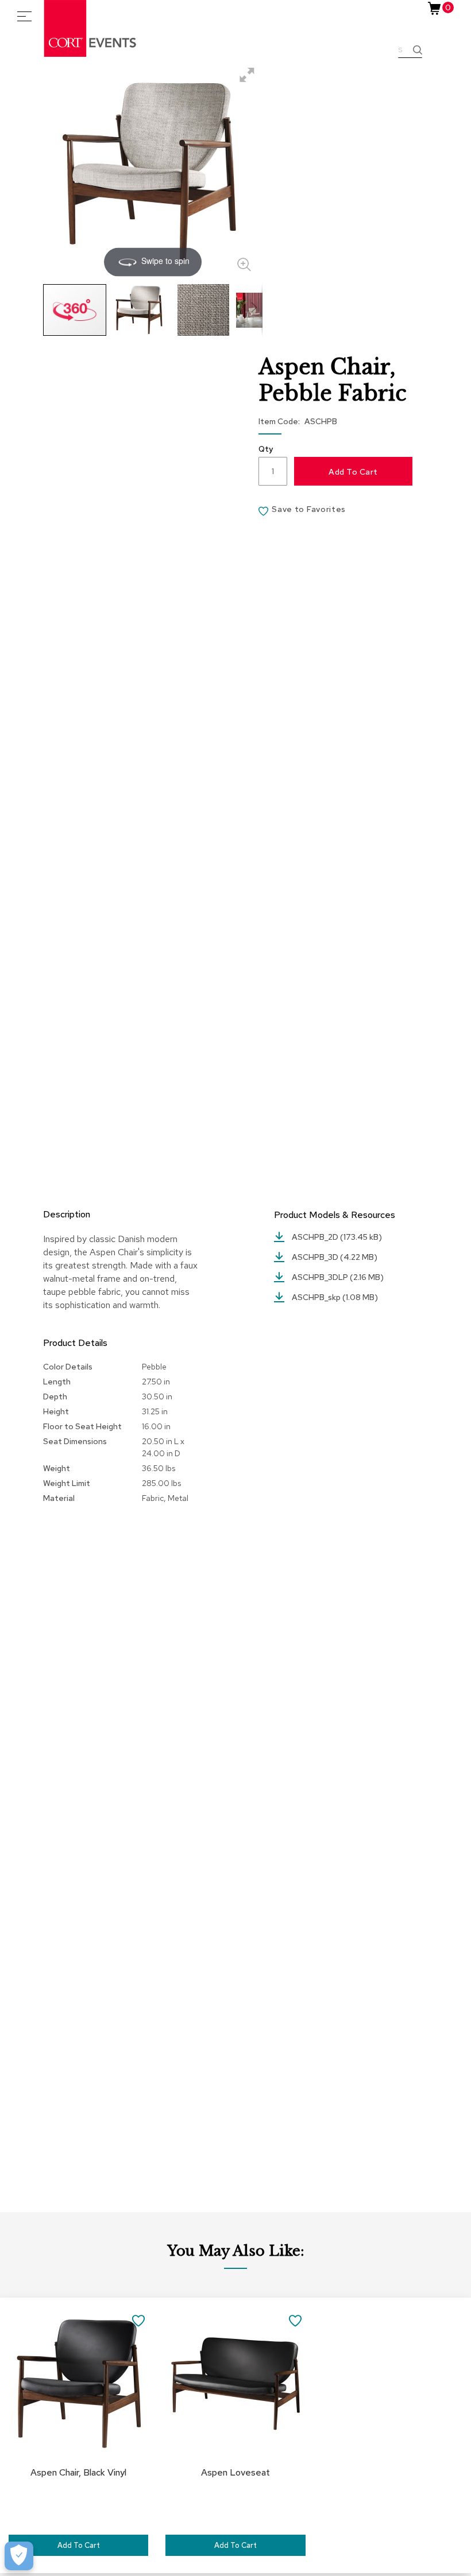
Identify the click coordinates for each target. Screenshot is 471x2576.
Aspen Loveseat (235, 2472)
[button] (140, 310)
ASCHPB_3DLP (321, 1277)
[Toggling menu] (24, 16)
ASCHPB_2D (316, 1237)
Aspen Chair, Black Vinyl (78, 2472)
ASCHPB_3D (316, 1257)
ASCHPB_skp (317, 1297)
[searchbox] (410, 51)
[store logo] (91, 28)
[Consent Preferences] (19, 2556)
